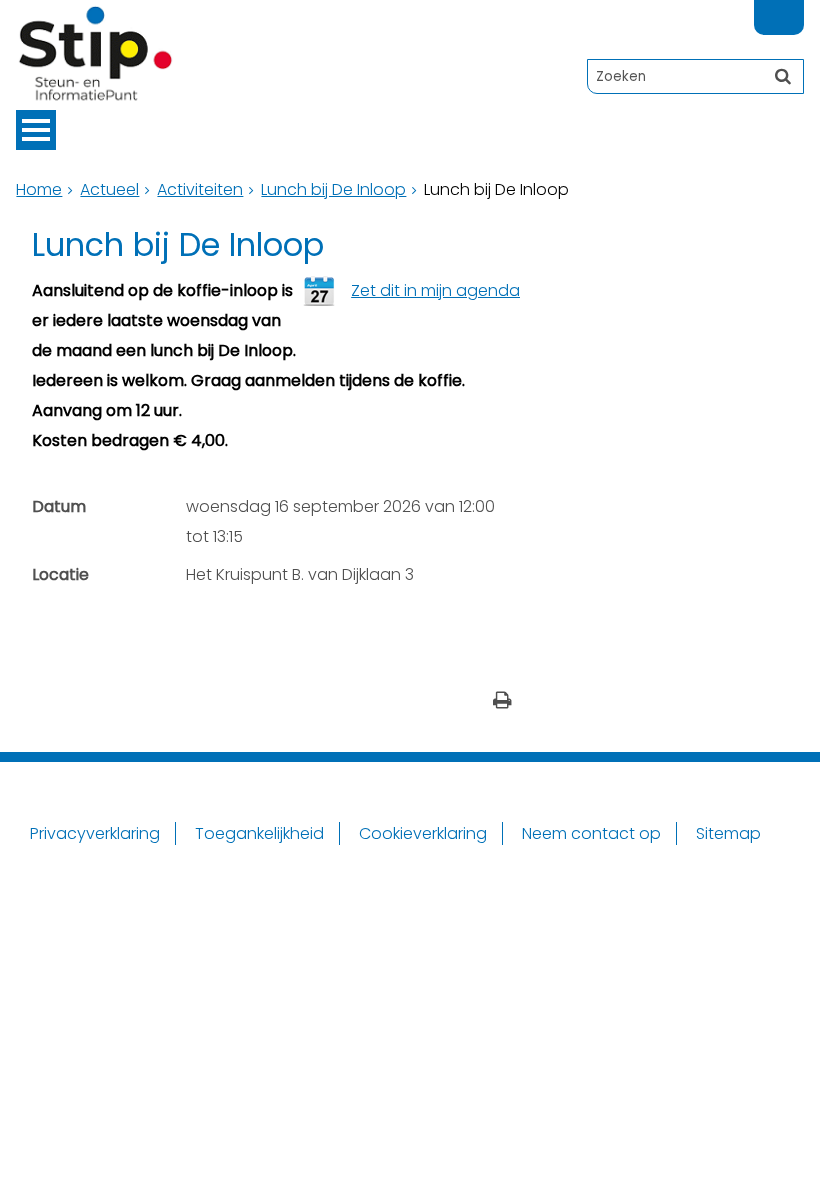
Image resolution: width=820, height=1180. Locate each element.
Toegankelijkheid (259, 833)
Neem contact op (591, 833)
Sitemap (728, 833)
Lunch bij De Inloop (333, 189)
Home (39, 189)
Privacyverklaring (95, 833)
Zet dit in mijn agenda (435, 290)
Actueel (109, 189)
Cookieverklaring (423, 833)
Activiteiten (200, 189)
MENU (36, 130)
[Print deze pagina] (502, 702)
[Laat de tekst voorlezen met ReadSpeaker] (792, 8)
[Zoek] (783, 76)
